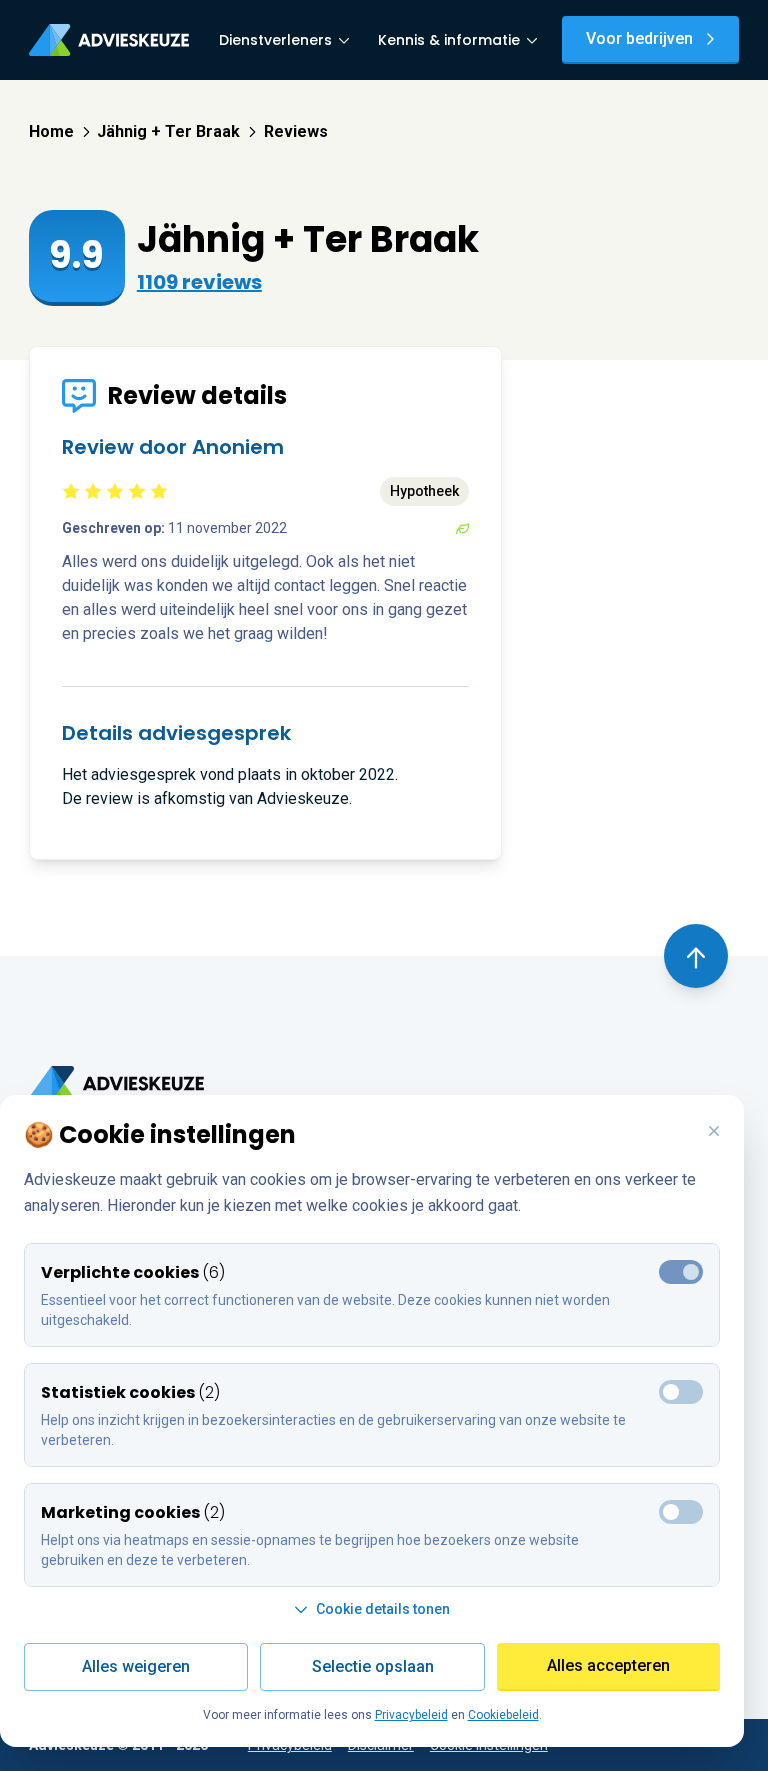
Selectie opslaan (373, 1666)
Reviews (296, 131)
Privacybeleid (411, 1715)
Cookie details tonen (383, 1609)
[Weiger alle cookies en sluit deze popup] (714, 1132)
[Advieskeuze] (109, 40)
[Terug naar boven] (696, 956)
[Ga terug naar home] (116, 1083)
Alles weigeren (136, 1666)
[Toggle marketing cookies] (681, 1392)
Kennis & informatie (449, 40)
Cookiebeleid (503, 1715)
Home (51, 131)
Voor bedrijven (639, 38)
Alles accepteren (608, 1665)
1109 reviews (199, 282)
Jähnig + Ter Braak (168, 131)
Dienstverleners (275, 40)
